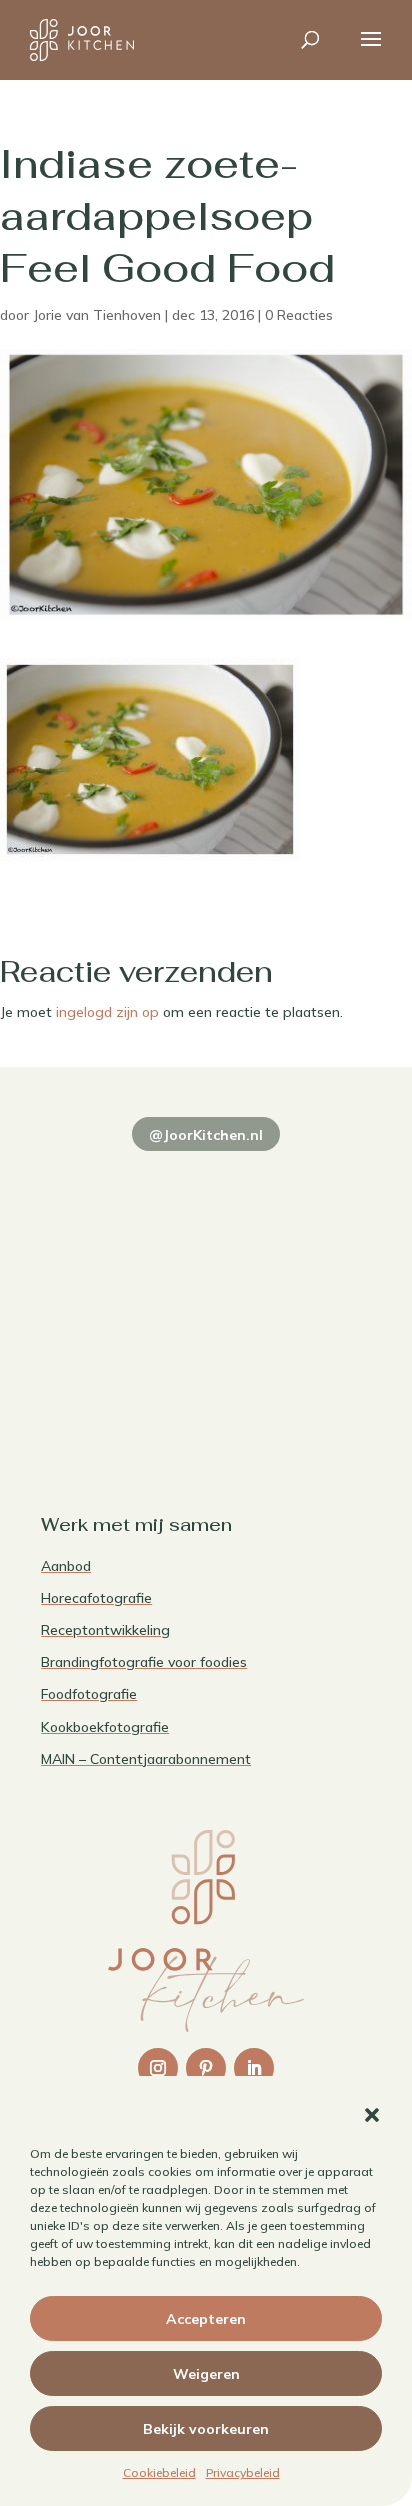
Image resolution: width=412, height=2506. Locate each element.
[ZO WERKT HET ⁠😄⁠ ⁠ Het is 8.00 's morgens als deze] (121, 1286)
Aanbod (66, 1566)
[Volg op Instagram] (158, 2068)
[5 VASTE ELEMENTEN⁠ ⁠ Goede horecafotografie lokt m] (121, 1386)
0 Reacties (299, 315)
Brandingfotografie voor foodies (144, 1662)
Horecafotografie (96, 1598)
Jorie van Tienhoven (97, 315)
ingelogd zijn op (107, 1012)
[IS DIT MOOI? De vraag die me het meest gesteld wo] (121, 1187)
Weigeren (206, 2374)
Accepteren (206, 2319)
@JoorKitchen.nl (206, 1135)
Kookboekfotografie (105, 1727)
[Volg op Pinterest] (206, 2068)
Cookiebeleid (159, 2472)
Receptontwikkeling (105, 1630)
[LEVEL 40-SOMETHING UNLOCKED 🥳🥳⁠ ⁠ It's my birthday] (291, 1187)
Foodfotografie (89, 1694)
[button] (372, 2115)
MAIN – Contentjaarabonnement (146, 1759)
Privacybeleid (243, 2472)
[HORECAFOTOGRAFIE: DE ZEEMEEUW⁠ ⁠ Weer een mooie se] (291, 1286)
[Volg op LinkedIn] (254, 2068)
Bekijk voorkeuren (206, 2429)
